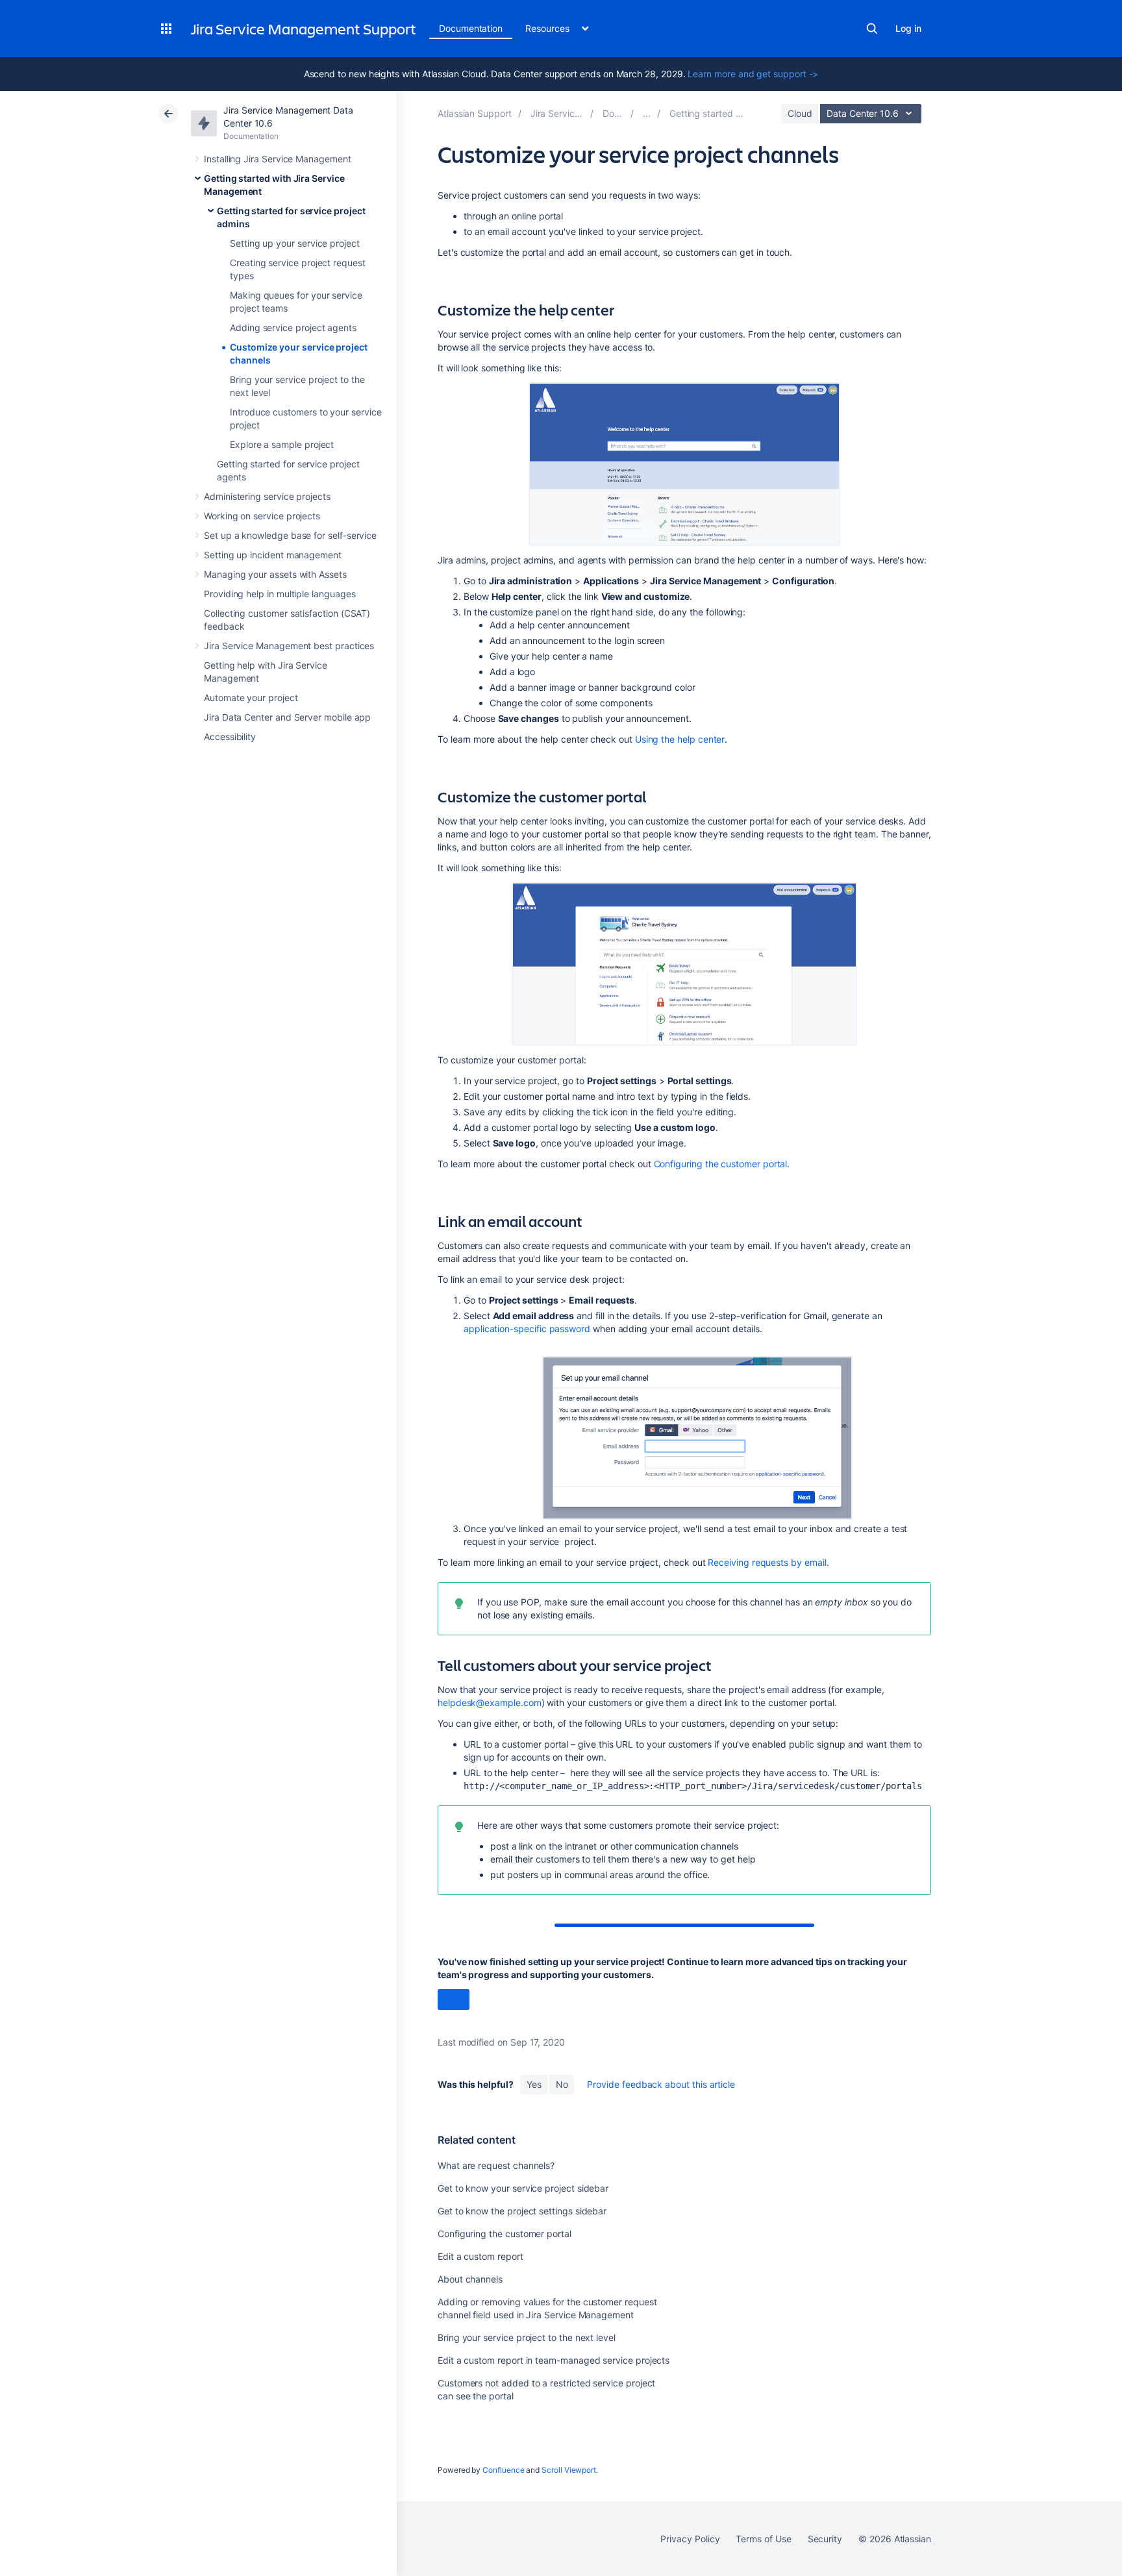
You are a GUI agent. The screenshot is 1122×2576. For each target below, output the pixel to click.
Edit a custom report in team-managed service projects (554, 2360)
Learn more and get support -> (753, 74)
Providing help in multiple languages (280, 594)
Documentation (471, 28)
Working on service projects (262, 516)
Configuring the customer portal (721, 1164)
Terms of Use (763, 2539)
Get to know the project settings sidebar (522, 2211)
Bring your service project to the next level (527, 2337)
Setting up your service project (295, 243)
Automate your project (251, 698)
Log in (908, 28)
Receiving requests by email (767, 1562)
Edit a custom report (480, 2256)
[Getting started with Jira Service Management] (647, 113)
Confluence (503, 2470)
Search (872, 29)
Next (454, 2000)
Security (825, 2539)
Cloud (800, 113)
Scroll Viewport (569, 2470)
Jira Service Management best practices (289, 646)
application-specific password (527, 1329)
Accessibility (230, 737)
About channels (470, 2279)
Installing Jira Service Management (278, 159)
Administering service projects (267, 496)
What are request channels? (496, 2165)
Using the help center (680, 739)
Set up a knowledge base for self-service (290, 535)
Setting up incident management (273, 555)
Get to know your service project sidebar (523, 2188)
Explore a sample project (282, 444)
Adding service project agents (293, 328)
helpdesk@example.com (490, 1703)
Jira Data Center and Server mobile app (287, 717)
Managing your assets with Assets (275, 574)
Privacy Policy (690, 2539)
